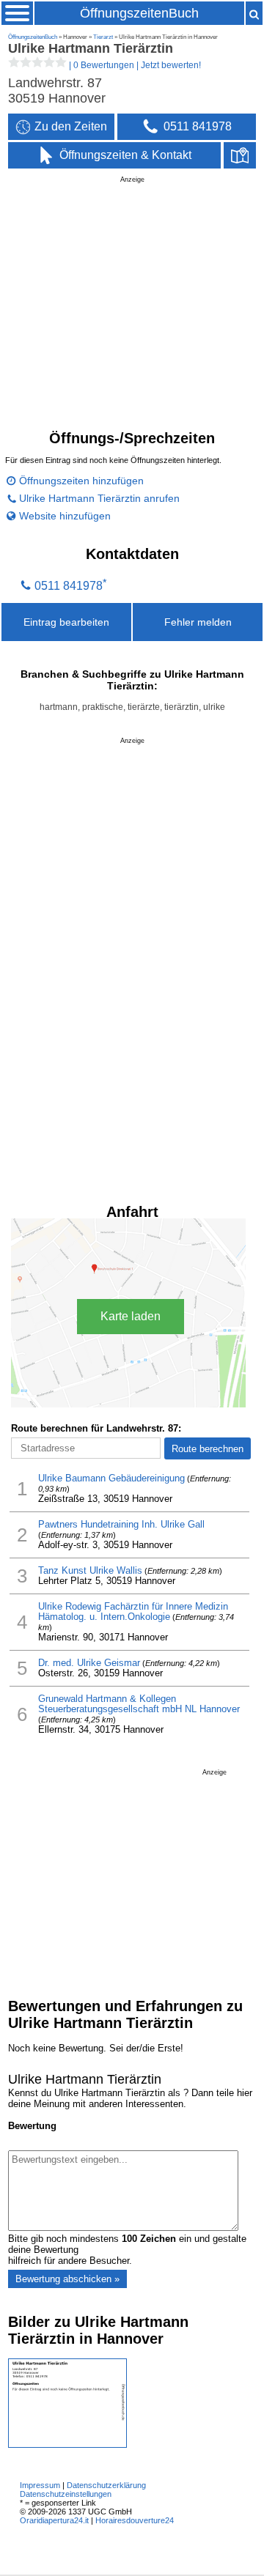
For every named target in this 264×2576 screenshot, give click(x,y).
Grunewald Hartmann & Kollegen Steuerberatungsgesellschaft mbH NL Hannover (139, 1704)
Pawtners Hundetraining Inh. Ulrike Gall (121, 1525)
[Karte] (240, 155)
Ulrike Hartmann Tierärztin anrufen (99, 498)
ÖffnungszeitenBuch (139, 13)
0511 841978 (69, 586)
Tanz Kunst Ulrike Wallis (90, 1571)
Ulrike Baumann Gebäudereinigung (111, 1478)
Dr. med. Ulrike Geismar (89, 1663)
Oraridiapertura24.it (54, 2520)
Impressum (40, 2485)
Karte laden (131, 1316)
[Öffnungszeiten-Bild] (67, 2444)
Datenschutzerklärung (106, 2485)
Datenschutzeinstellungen (66, 2494)
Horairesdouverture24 (135, 2520)
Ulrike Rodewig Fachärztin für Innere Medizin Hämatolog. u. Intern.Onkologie (133, 1612)
